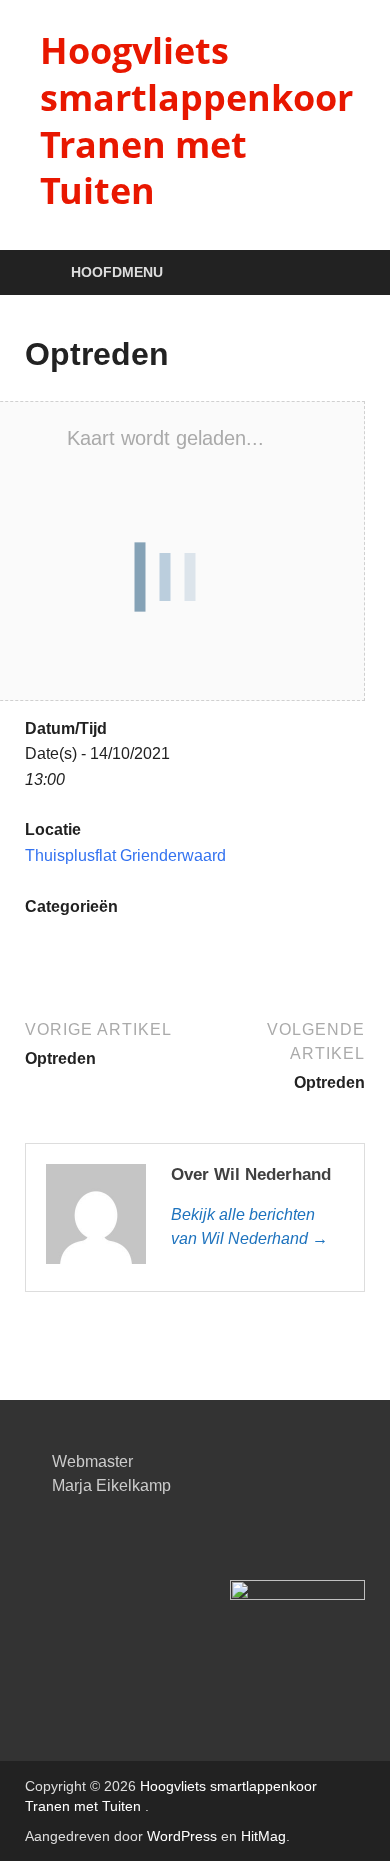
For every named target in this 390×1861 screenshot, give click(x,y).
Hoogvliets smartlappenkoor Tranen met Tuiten (196, 120)
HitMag (263, 1836)
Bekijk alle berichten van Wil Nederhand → (249, 1226)
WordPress (182, 1836)
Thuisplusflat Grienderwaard (125, 855)
